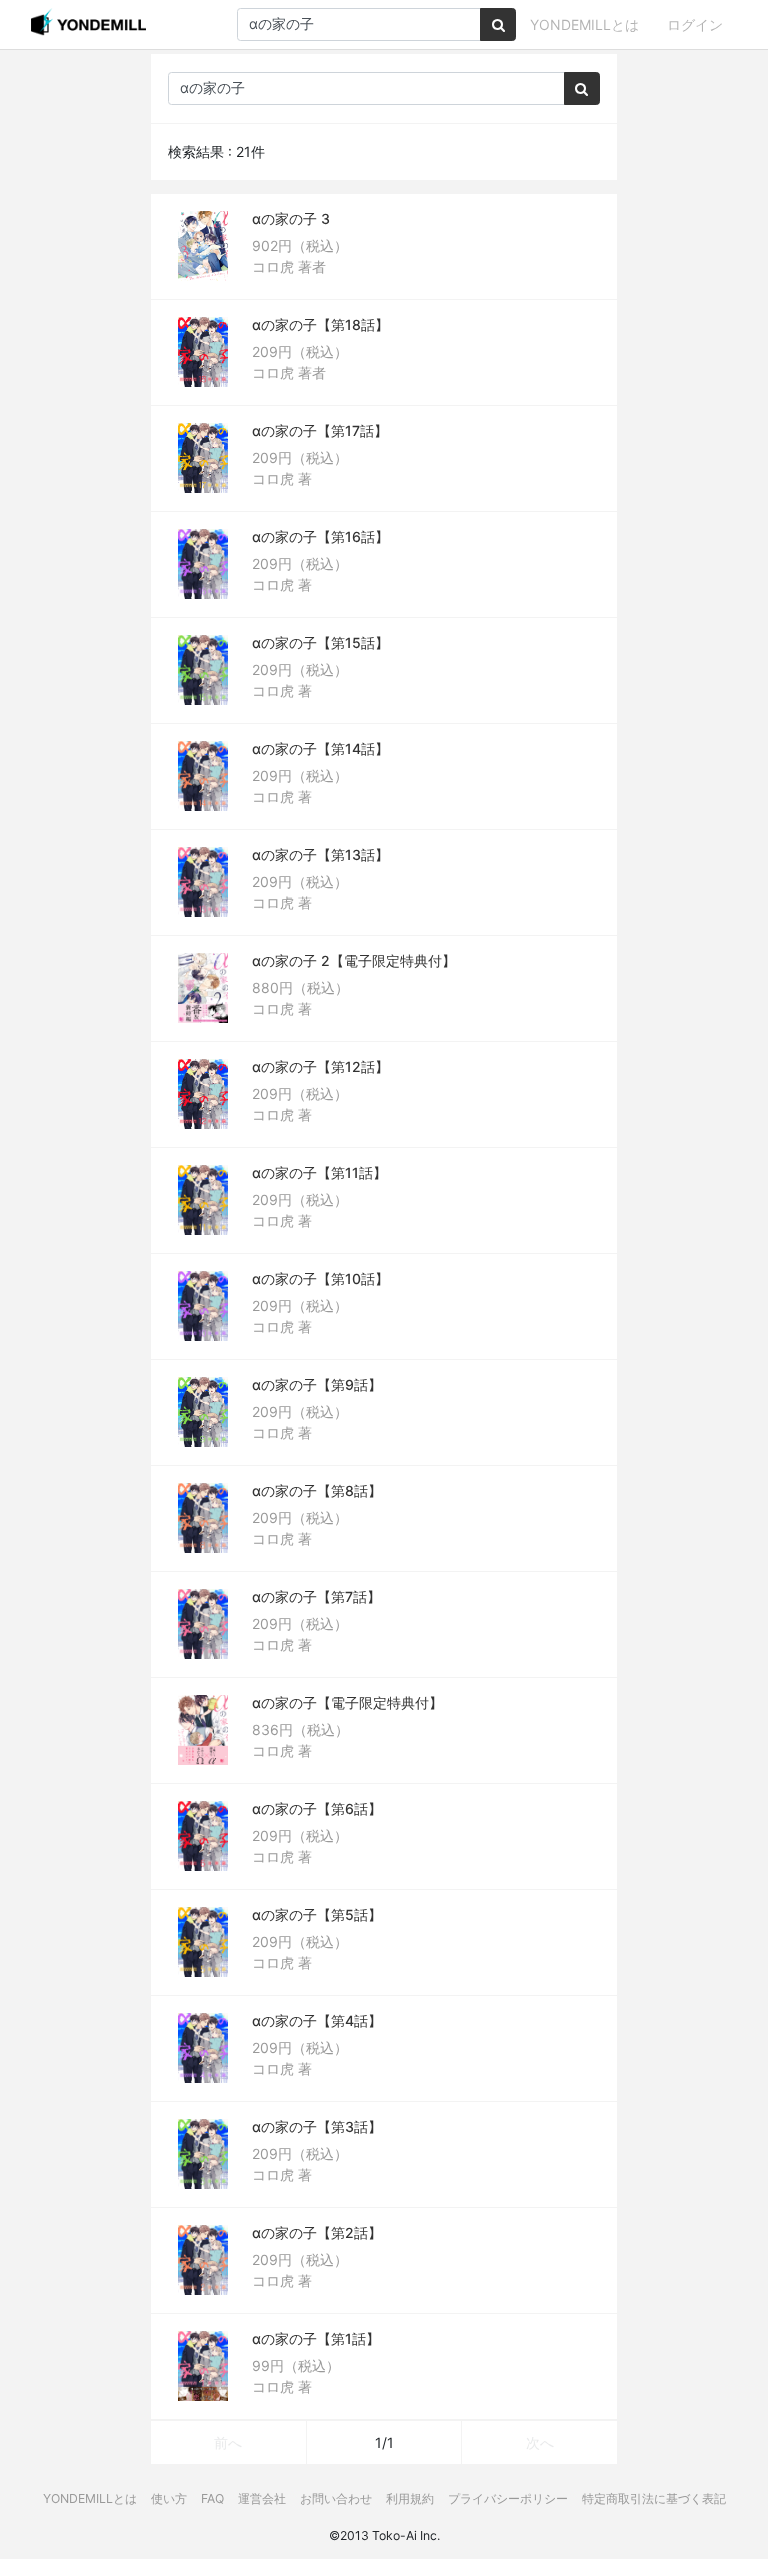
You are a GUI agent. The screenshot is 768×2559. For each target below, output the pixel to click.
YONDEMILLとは (584, 24)
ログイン (695, 24)
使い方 (169, 2498)
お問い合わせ (336, 2498)
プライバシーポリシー (508, 2498)
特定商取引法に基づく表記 (654, 2498)
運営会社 (262, 2498)
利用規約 (410, 2498)
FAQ (212, 2498)
